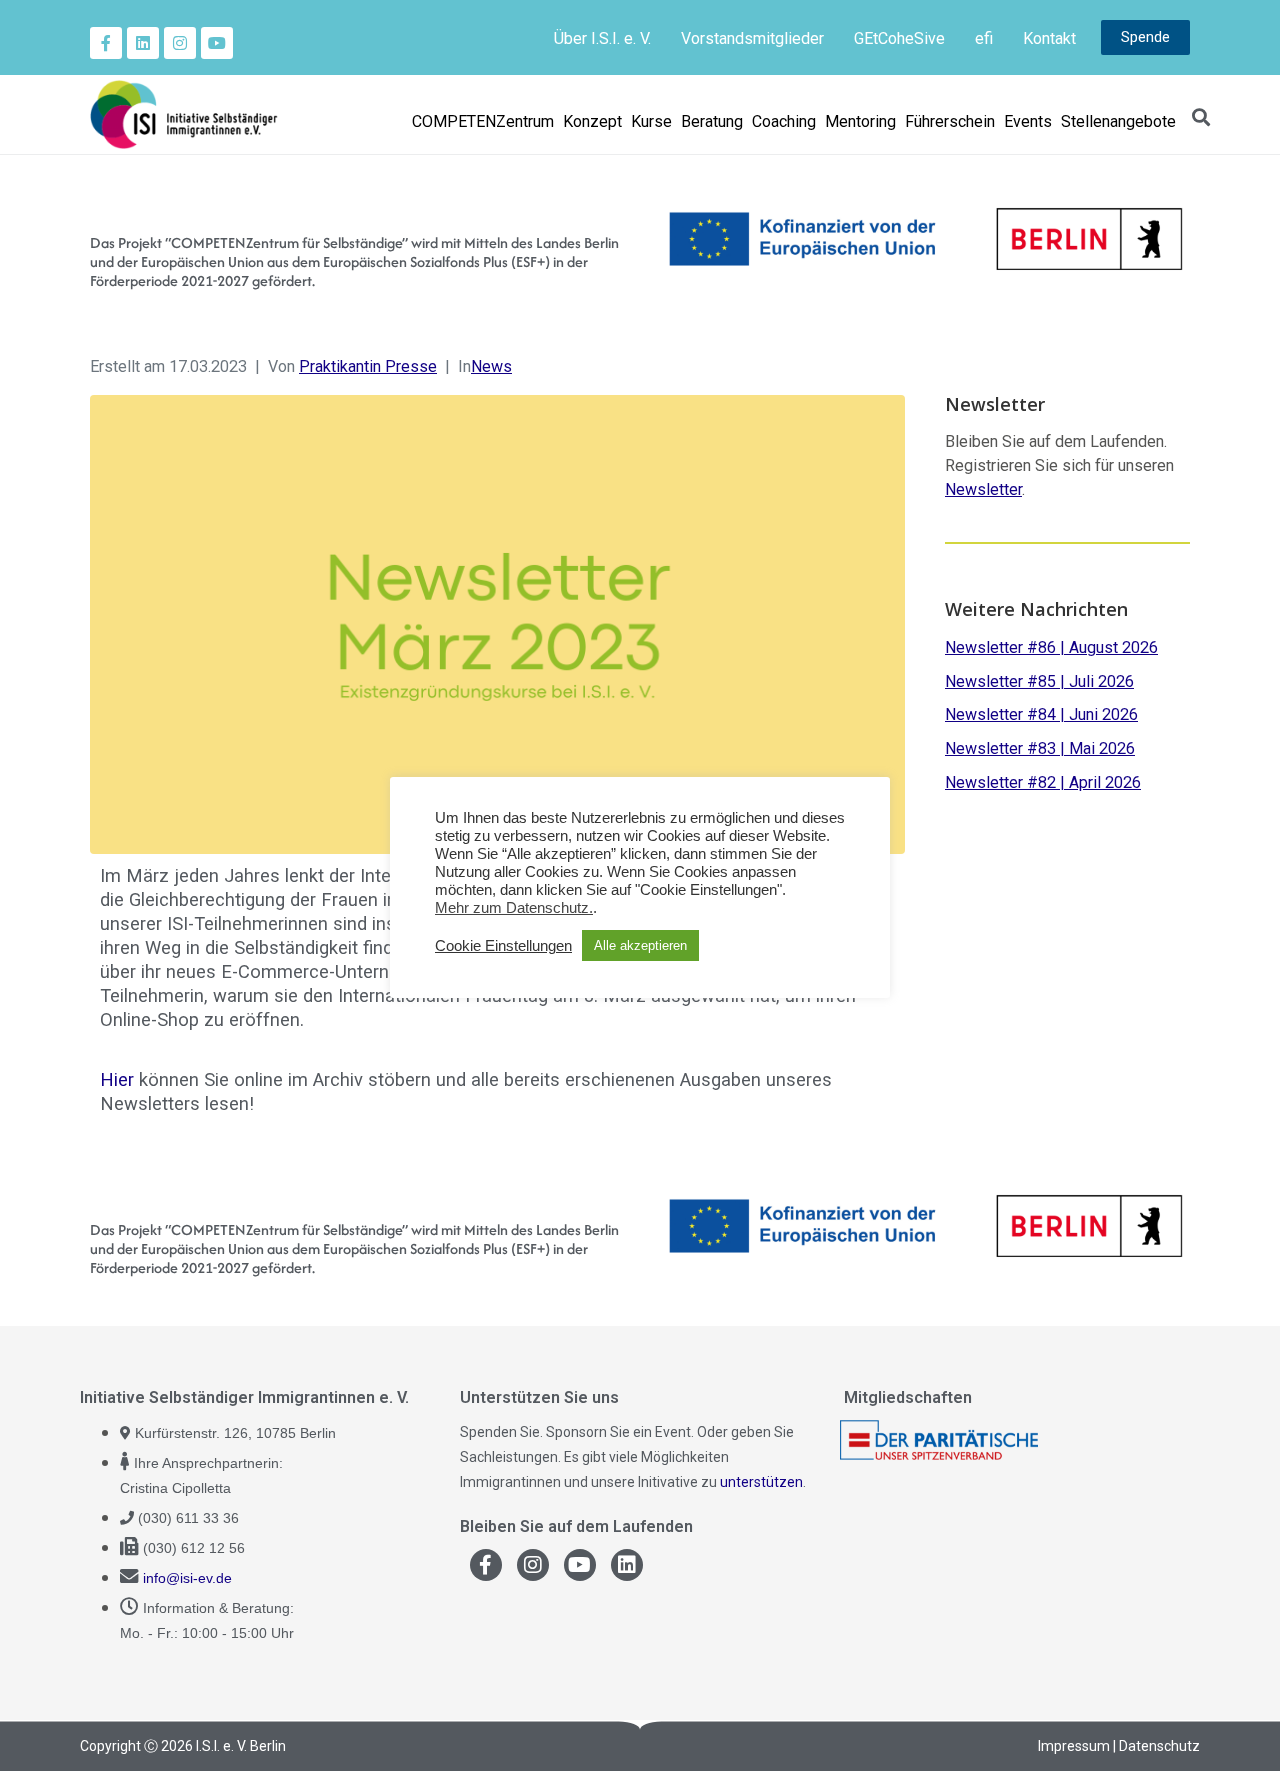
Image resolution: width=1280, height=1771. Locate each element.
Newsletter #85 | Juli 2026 (1039, 681)
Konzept (592, 121)
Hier (117, 1079)
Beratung (712, 121)
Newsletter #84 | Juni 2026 (1041, 714)
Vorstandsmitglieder (752, 38)
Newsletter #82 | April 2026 (1043, 782)
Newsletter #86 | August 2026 (1051, 647)
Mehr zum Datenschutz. (514, 908)
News (491, 366)
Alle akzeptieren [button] (640, 945)
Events (1028, 121)
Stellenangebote (1118, 121)
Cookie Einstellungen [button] (503, 946)
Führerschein (950, 121)
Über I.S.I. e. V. (602, 38)
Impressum (1074, 1746)
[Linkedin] (143, 43)
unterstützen (761, 1482)
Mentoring (860, 121)
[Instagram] (180, 43)
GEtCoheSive (899, 38)
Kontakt (1049, 38)
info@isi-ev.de (187, 1578)
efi (984, 38)
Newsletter (983, 489)
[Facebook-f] (106, 43)
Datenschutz (1159, 1746)
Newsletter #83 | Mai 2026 (1040, 748)
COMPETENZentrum (483, 121)
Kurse (651, 121)
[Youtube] (217, 43)
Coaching (784, 121)
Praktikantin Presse (368, 366)
